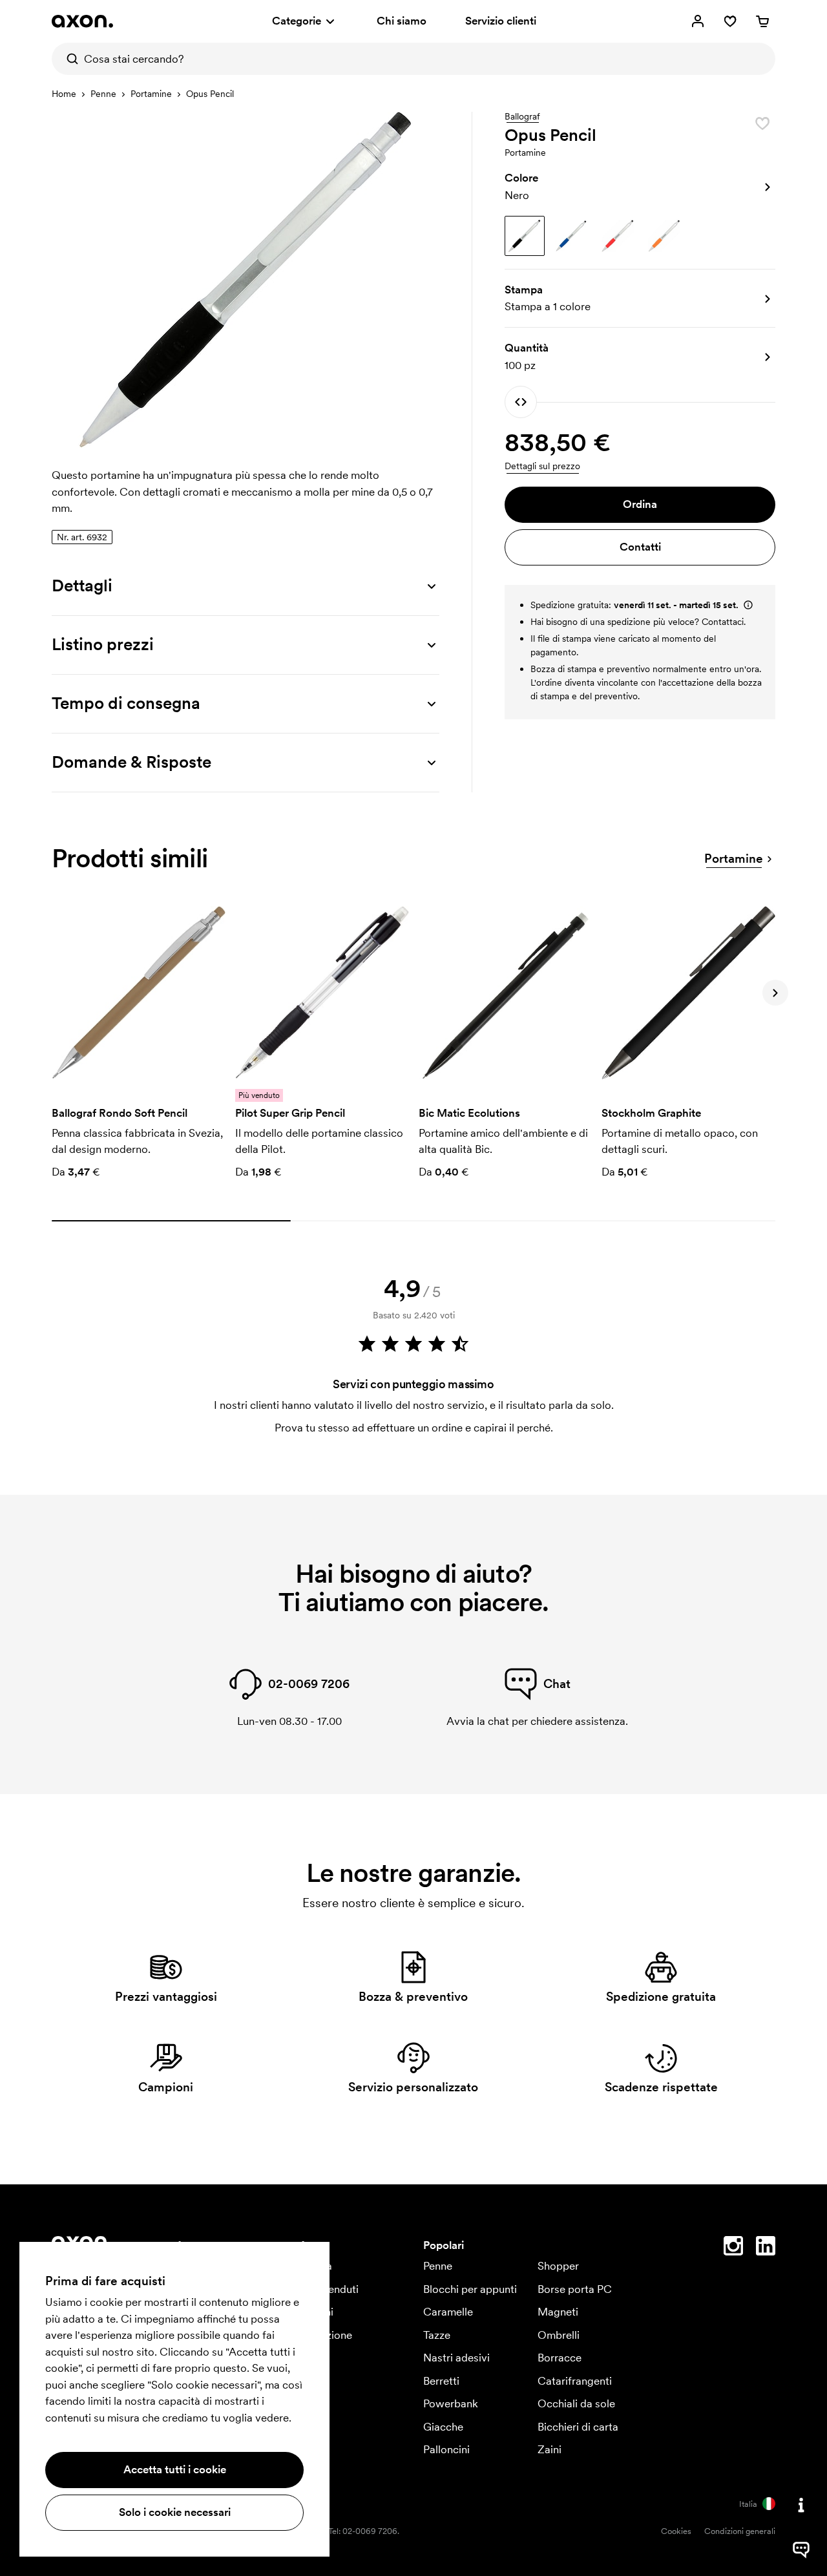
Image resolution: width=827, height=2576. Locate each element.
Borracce (560, 2358)
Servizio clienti (501, 21)
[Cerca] (68, 59)
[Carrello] (762, 21)
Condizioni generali (740, 2531)
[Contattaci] (801, 2505)
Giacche (443, 2427)
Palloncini (446, 2449)
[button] (640, 187)
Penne (103, 94)
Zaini (550, 2449)
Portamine (151, 94)
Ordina (640, 504)
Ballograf (522, 117)
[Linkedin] (766, 2248)
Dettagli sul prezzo (542, 466)
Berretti (441, 2381)
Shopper (558, 2266)
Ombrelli (559, 2335)
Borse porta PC (575, 2289)
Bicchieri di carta (578, 2427)
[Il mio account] (698, 21)
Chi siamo (402, 21)
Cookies (676, 2531)
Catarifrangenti (575, 2381)
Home (64, 94)
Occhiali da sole (576, 2403)
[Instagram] (733, 2248)
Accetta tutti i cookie (175, 2469)
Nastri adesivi (456, 2358)
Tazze (437, 2335)
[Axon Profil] (82, 21)
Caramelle (448, 2312)
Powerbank (451, 2403)
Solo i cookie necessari (175, 2512)
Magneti (558, 2312)
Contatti (640, 547)
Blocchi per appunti (470, 2289)
